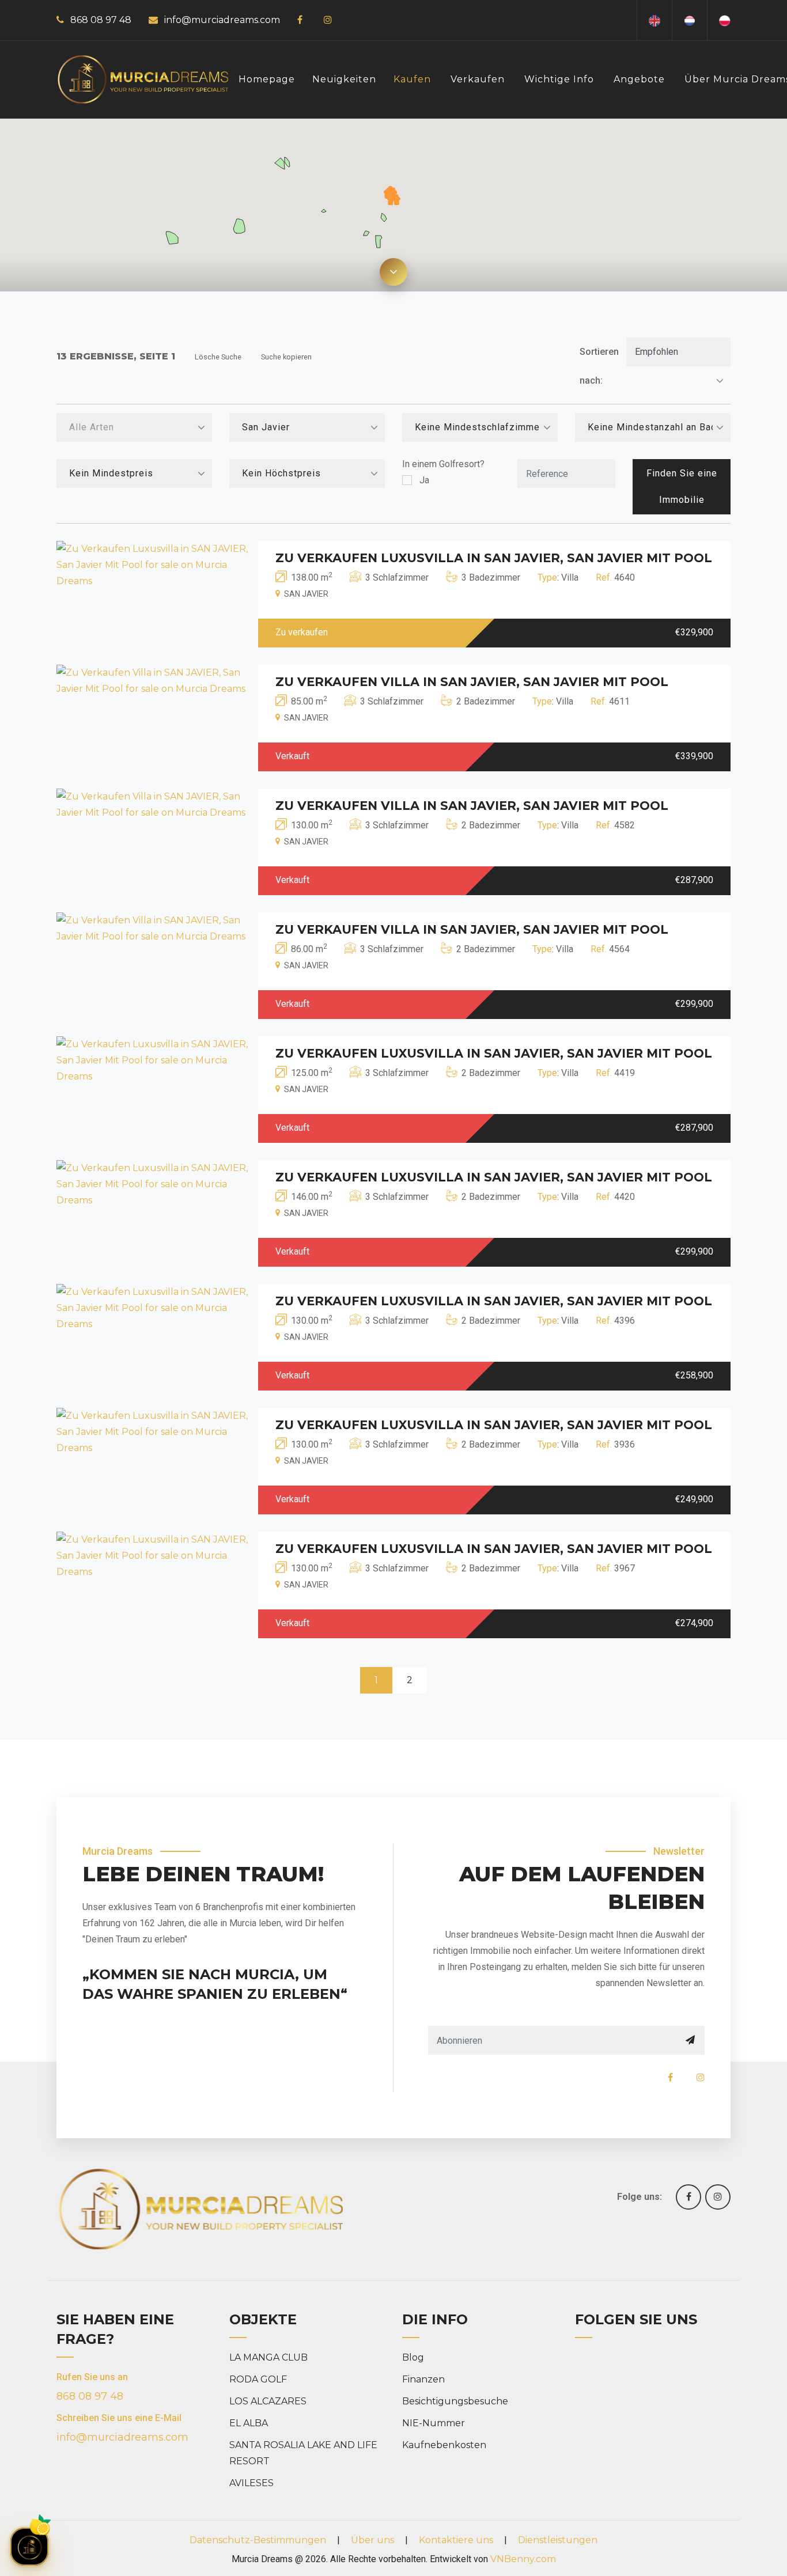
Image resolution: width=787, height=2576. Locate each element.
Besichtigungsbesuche (455, 2401)
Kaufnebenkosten (444, 2445)
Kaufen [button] (412, 79)
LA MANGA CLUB (268, 2357)
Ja (424, 480)
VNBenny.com (523, 2559)
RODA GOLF (258, 2379)
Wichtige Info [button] (559, 79)
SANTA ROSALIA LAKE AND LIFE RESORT (303, 2453)
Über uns (372, 2540)
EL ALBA (249, 2423)
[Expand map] (393, 272)
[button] (393, 199)
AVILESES (251, 2483)
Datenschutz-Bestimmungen (258, 2540)
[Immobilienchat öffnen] (29, 2547)
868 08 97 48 (101, 20)
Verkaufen (478, 79)
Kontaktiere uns (456, 2540)
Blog (413, 2357)
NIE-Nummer (434, 2423)
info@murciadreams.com (222, 20)
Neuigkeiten (344, 79)
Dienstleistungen (558, 2540)
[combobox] (134, 427)
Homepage (267, 79)
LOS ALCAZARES (268, 2401)
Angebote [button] (639, 79)
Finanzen (423, 2379)
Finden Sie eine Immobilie (682, 486)
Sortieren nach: (599, 366)
